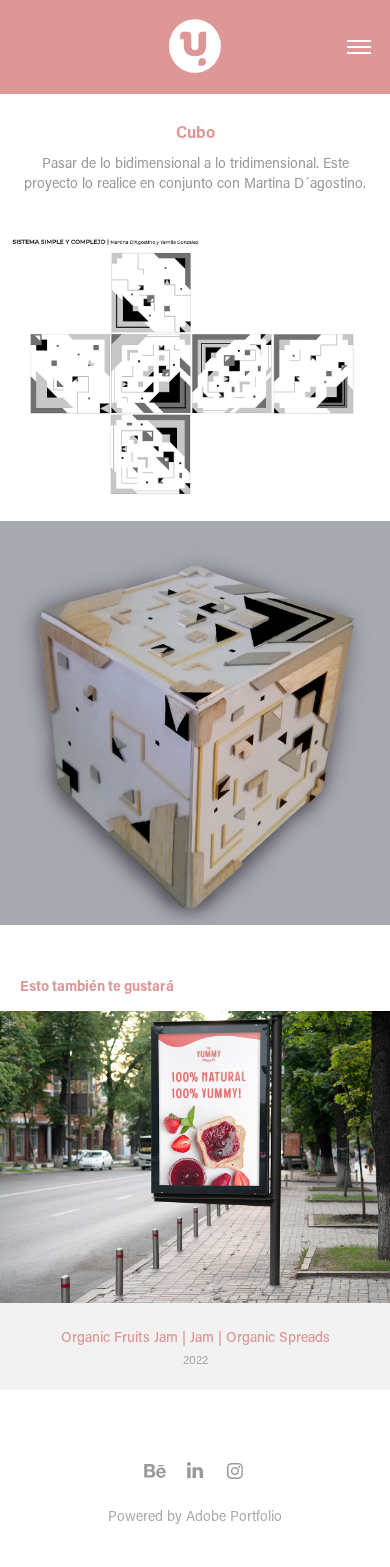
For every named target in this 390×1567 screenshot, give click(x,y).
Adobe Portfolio (234, 1515)
